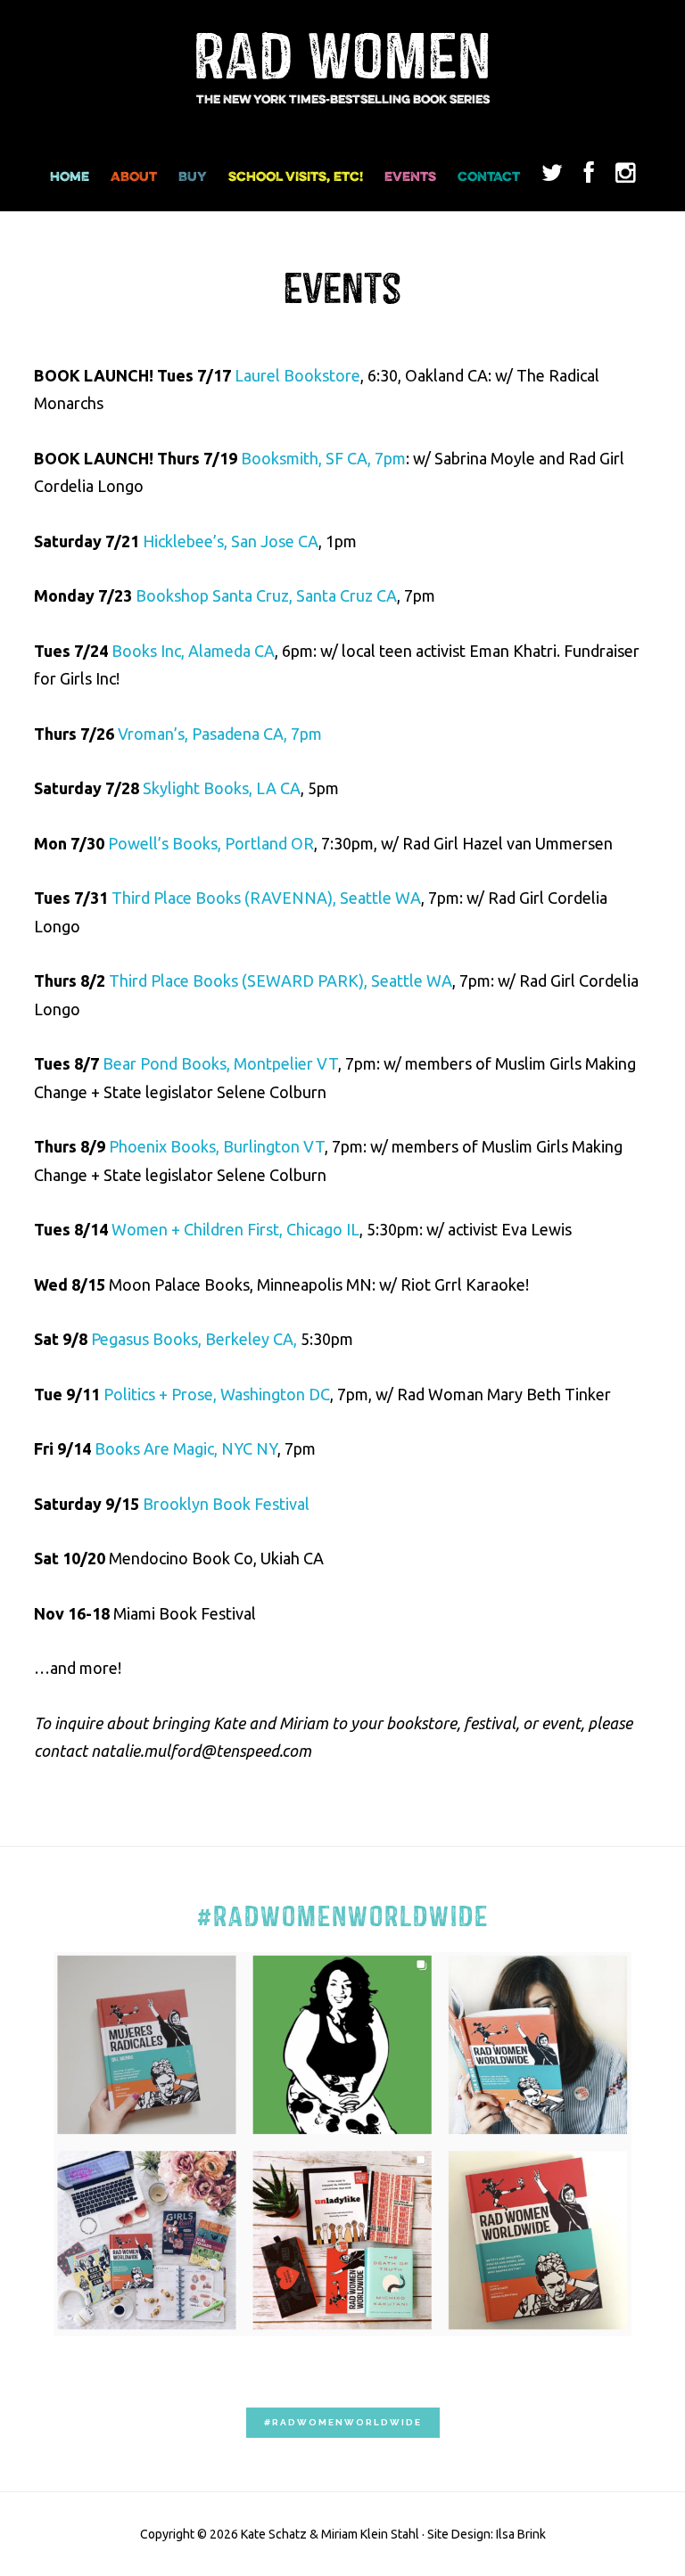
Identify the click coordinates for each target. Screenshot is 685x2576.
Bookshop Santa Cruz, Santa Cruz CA (266, 595)
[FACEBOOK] (589, 182)
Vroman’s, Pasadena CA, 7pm (220, 734)
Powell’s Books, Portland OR (211, 843)
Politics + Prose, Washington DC (217, 1394)
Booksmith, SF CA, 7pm (323, 458)
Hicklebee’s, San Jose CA (231, 541)
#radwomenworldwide (343, 2422)
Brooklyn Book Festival (226, 1504)
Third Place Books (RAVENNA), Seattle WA (266, 898)
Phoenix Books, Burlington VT (217, 1146)
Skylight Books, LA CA (222, 788)
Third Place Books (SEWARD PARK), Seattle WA (281, 980)
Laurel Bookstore (297, 375)
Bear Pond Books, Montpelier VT (220, 1063)
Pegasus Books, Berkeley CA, (194, 1339)
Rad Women (343, 59)
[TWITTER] (552, 182)
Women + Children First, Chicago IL (235, 1229)
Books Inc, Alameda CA (193, 651)
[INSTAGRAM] (625, 182)
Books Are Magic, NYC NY (186, 1448)
